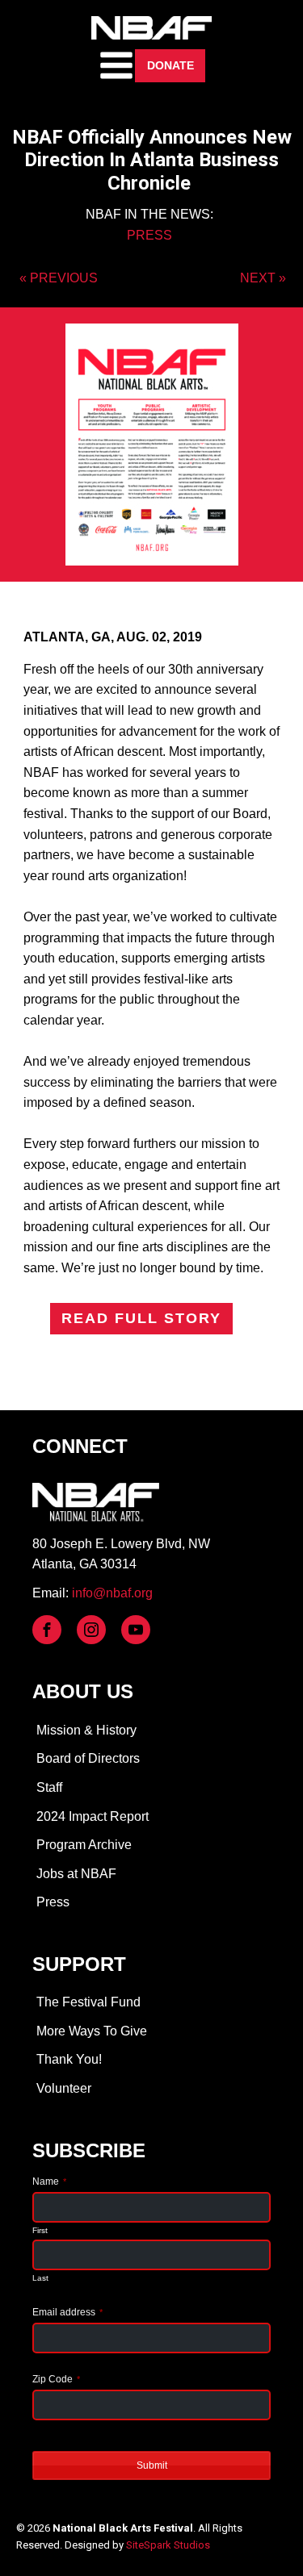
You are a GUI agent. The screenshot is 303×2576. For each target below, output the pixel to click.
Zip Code (56, 2379)
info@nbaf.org (112, 1593)
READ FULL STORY (141, 1318)
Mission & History (86, 1730)
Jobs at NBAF (76, 1874)
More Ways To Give (92, 2031)
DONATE (170, 65)
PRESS (149, 235)
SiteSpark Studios (168, 2545)
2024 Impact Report (93, 1816)
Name (49, 2181)
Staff (49, 1787)
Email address (67, 2312)
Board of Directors (88, 1758)
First (40, 2230)
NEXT (258, 278)
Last (40, 2278)
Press (53, 1902)
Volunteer (64, 2088)
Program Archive (84, 1845)
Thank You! (69, 2059)
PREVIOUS (64, 278)
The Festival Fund (88, 2002)
